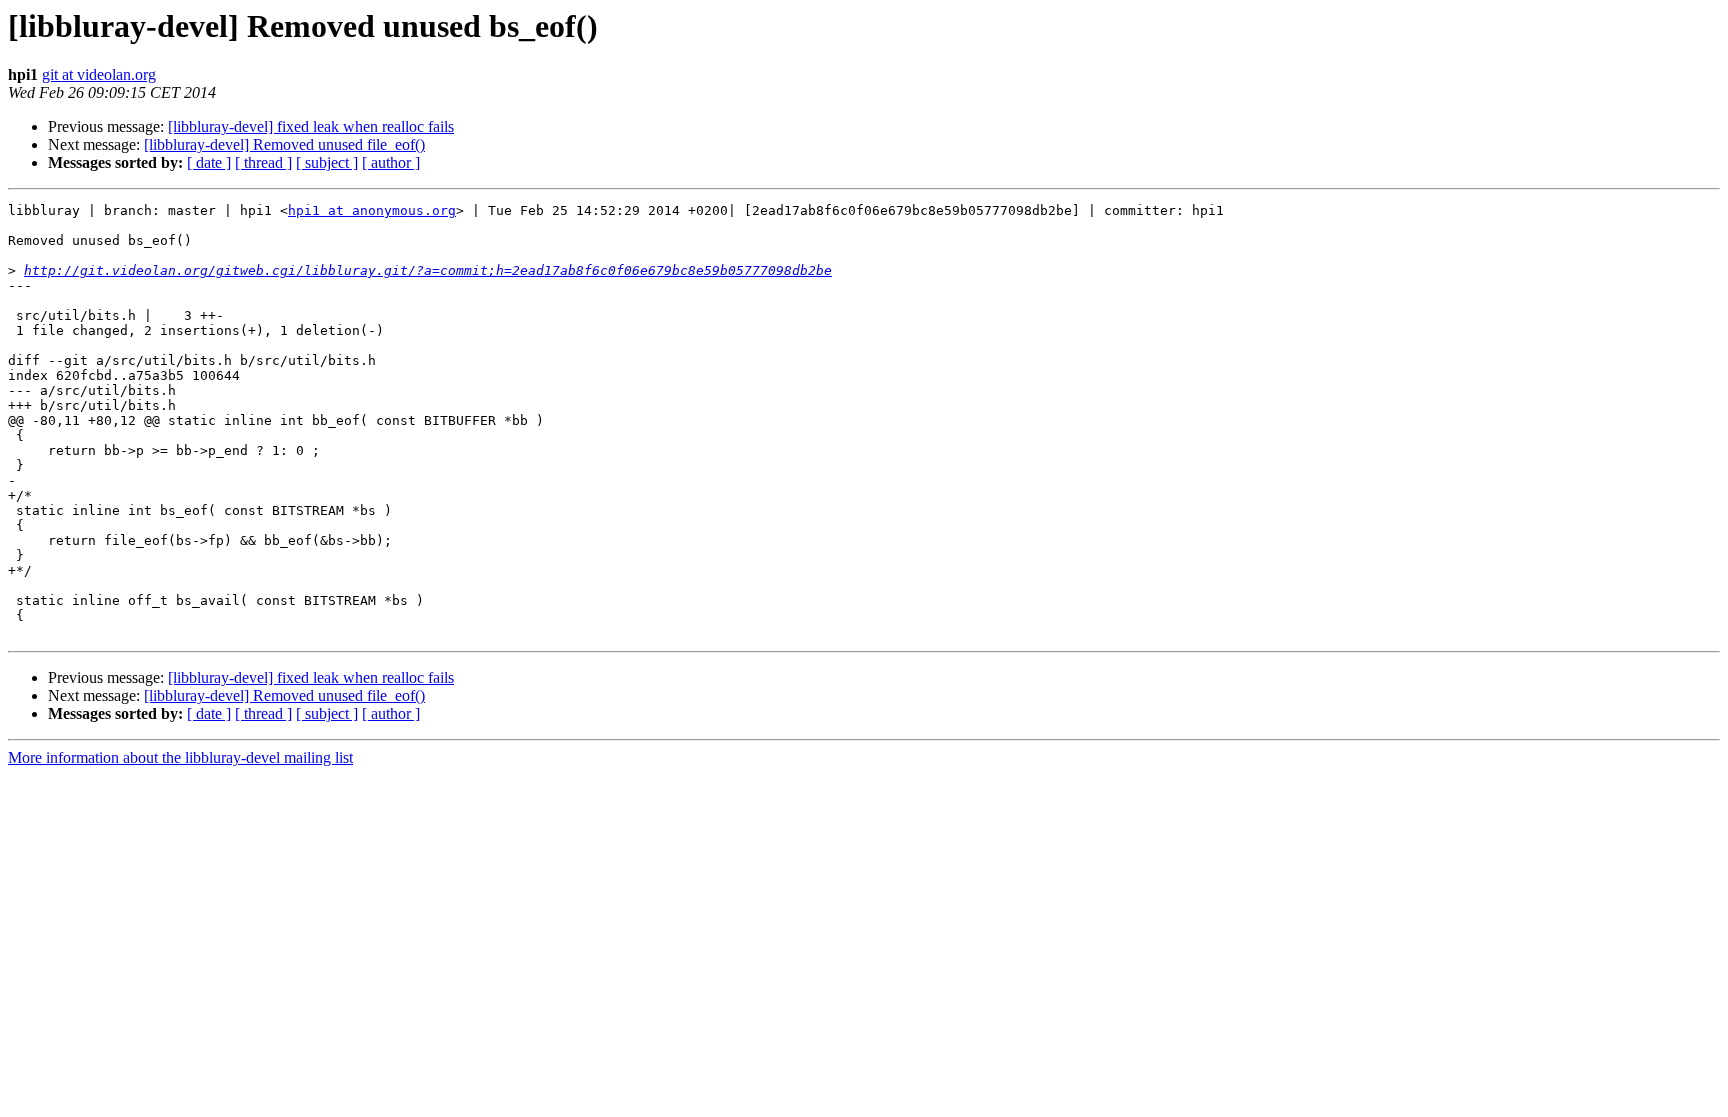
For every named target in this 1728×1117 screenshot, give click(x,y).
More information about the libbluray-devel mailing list (180, 757)
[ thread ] (263, 162)
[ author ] (391, 162)
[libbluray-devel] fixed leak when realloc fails (311, 126)
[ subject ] (327, 162)
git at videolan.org (99, 74)
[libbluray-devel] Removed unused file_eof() (284, 144)
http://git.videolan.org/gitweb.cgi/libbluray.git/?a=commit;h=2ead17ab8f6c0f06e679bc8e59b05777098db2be (428, 270)
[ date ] (209, 162)
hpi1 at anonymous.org (372, 210)
